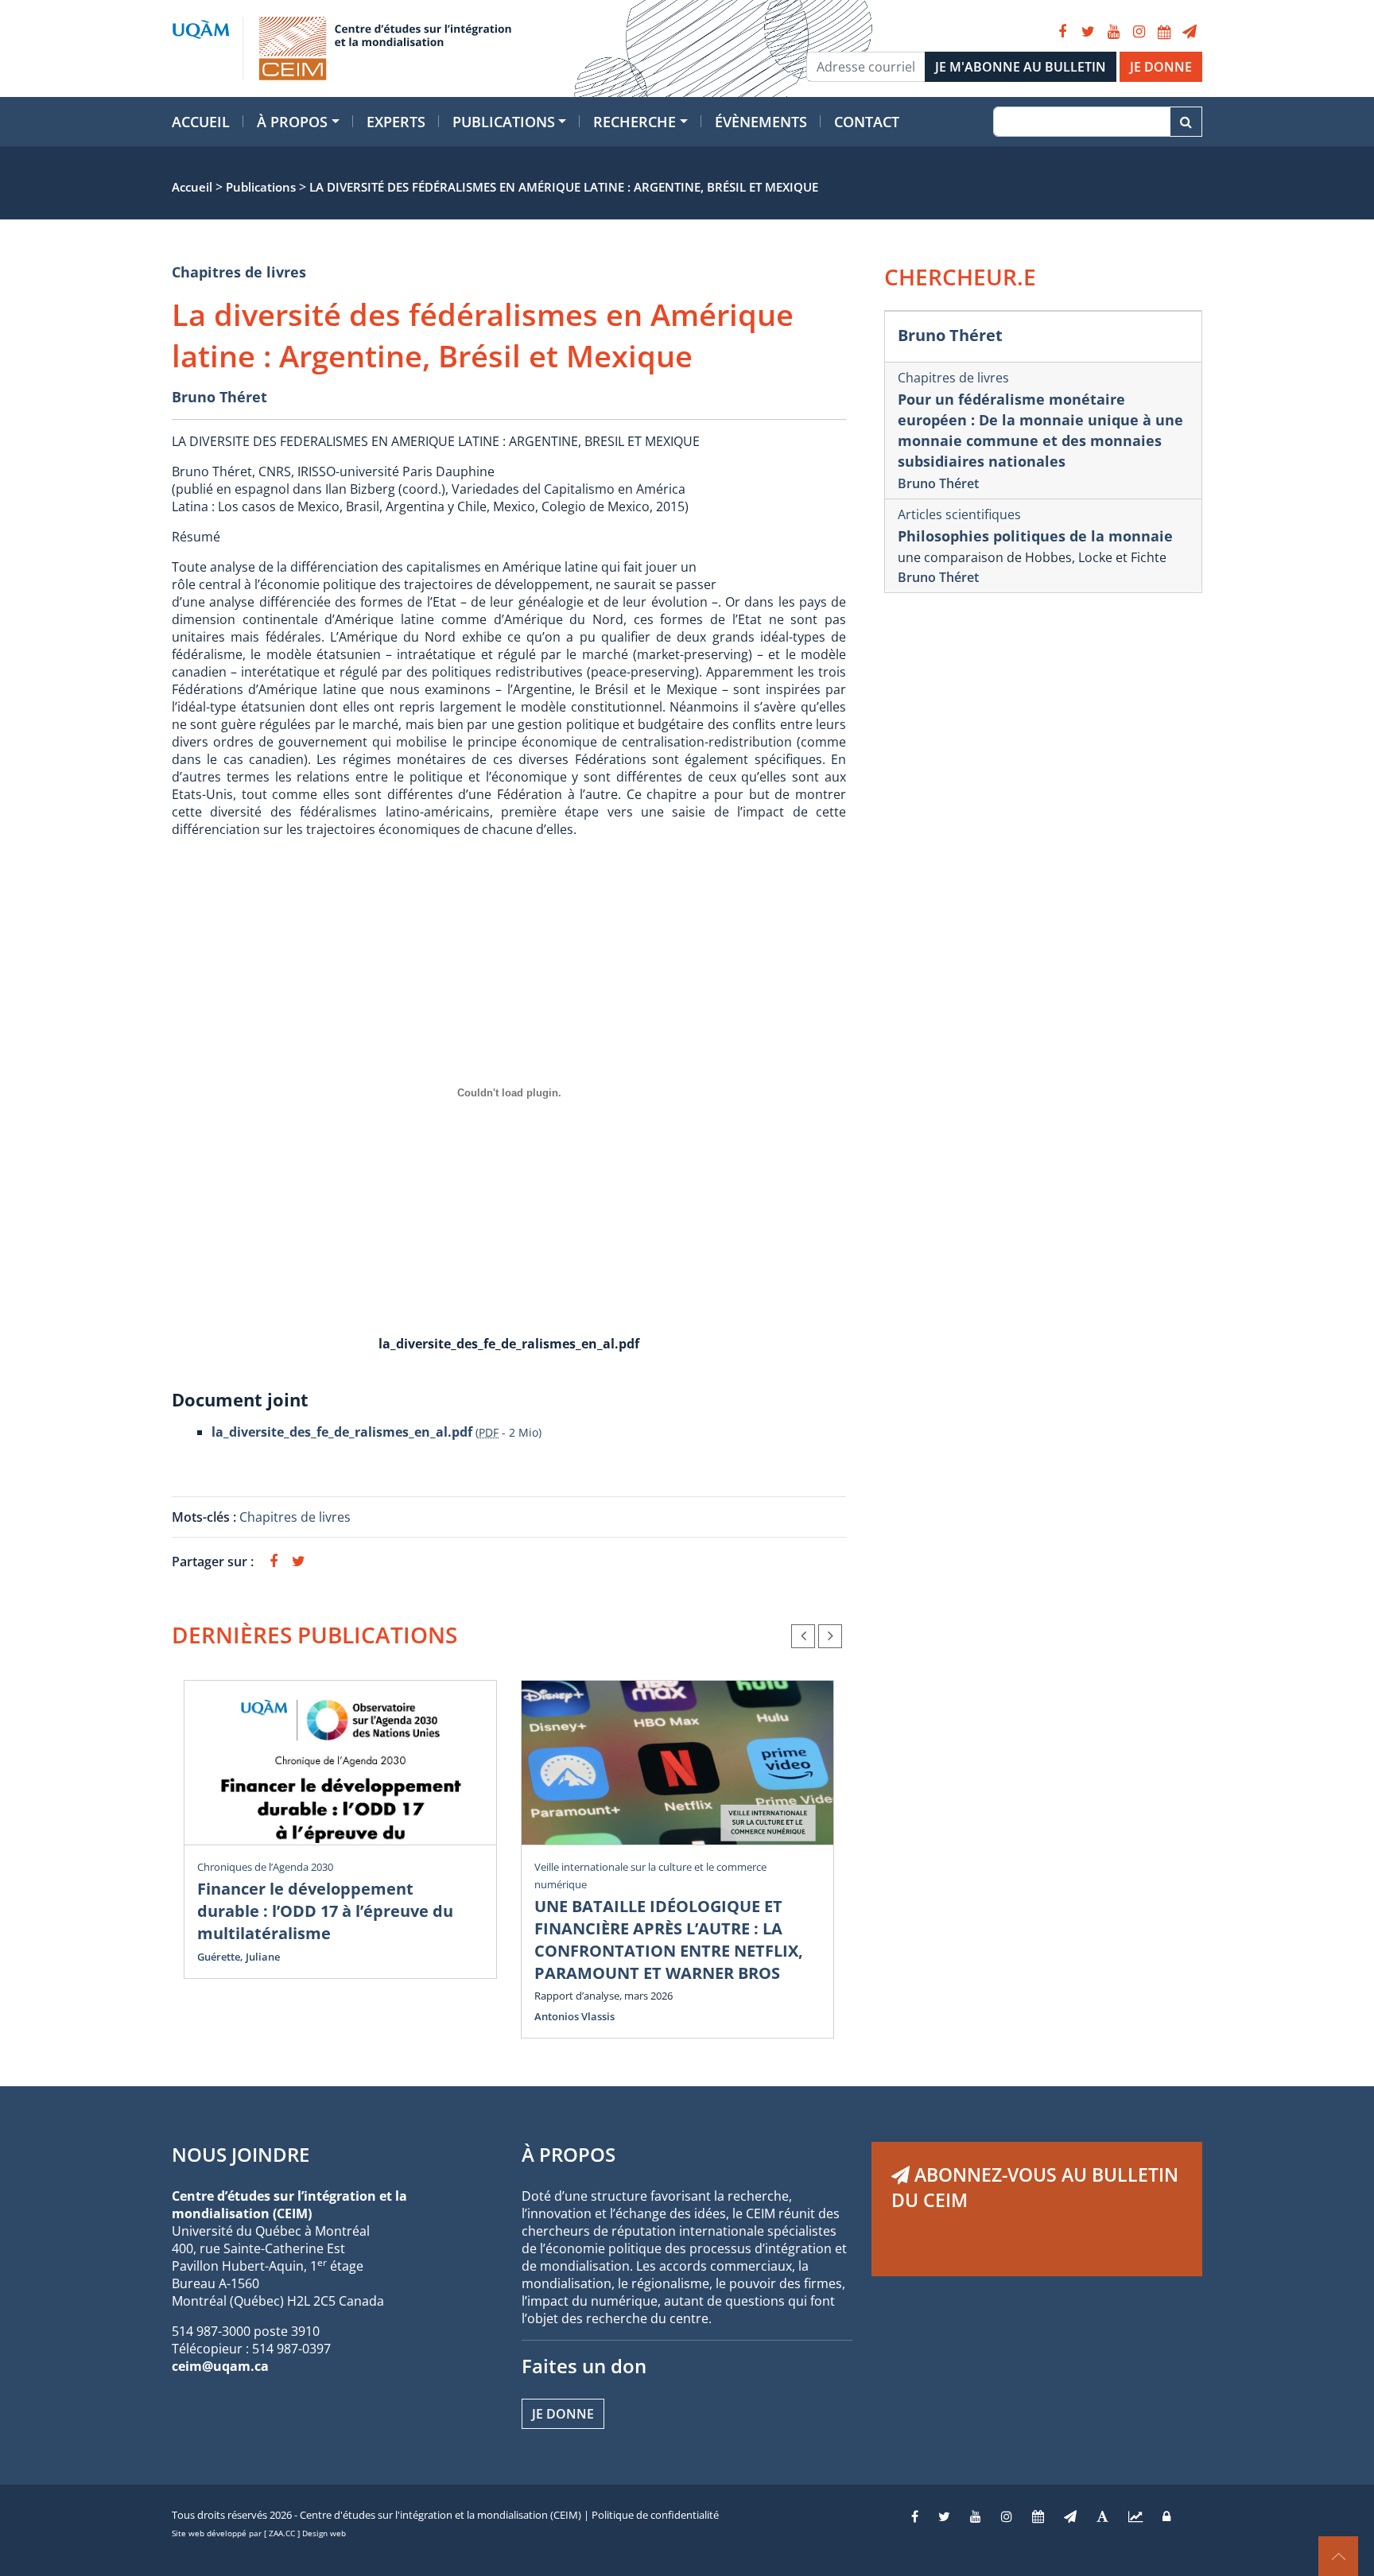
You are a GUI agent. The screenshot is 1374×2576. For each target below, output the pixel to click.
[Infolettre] (1190, 32)
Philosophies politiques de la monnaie (1035, 536)
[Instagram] (1139, 32)
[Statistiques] (1135, 2516)
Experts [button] (396, 122)
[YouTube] (1113, 32)
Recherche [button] (635, 122)
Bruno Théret (219, 397)
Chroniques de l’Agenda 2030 (265, 1867)
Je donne (563, 2414)
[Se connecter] (1166, 2516)
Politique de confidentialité (655, 2515)
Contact (867, 122)
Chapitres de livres (239, 272)
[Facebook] (1062, 32)
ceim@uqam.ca (220, 2366)
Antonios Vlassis (574, 2016)
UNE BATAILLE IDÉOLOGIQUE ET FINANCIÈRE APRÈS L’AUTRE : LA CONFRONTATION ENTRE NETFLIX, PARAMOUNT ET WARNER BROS (669, 1940)
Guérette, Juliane (239, 1957)
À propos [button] (292, 122)
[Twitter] (1088, 32)
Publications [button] (504, 122)
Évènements (761, 122)
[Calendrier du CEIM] (1164, 32)
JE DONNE (1161, 67)
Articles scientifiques (959, 514)
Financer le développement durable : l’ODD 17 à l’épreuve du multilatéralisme (325, 1911)
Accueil (201, 122)
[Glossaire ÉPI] (1102, 2516)
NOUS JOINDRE (241, 2154)
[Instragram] (1007, 2516)
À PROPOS (569, 2154)
